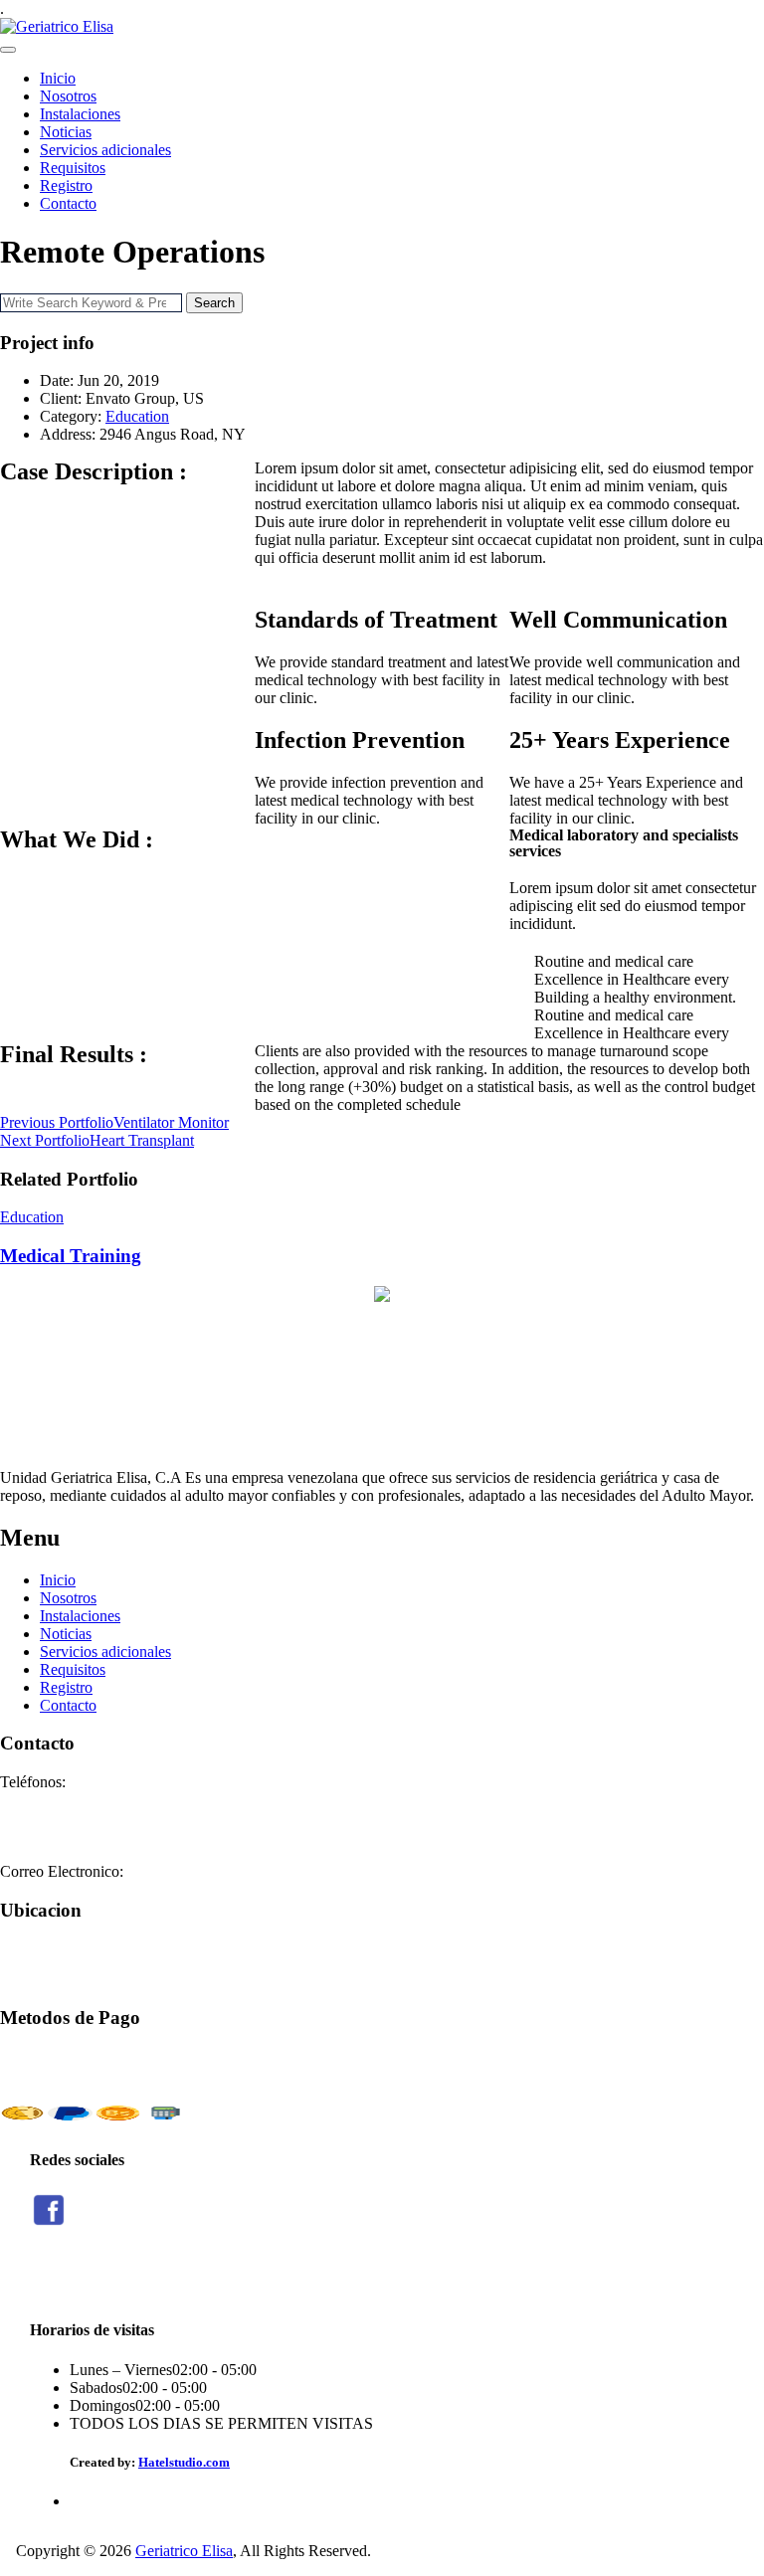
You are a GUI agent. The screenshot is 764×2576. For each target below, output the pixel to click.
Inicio (58, 78)
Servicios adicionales (105, 150)
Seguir (49, 2279)
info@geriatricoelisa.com (206, 1871)
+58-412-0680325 (57, 1836)
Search (214, 303)
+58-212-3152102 (57, 1818)
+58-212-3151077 (57, 1800)
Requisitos (73, 168)
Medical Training (71, 1256)
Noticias (66, 132)
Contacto (68, 203)
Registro (66, 185)
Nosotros (68, 96)
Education (137, 416)
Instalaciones (80, 114)
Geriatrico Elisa (184, 2551)
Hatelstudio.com (184, 2462)
